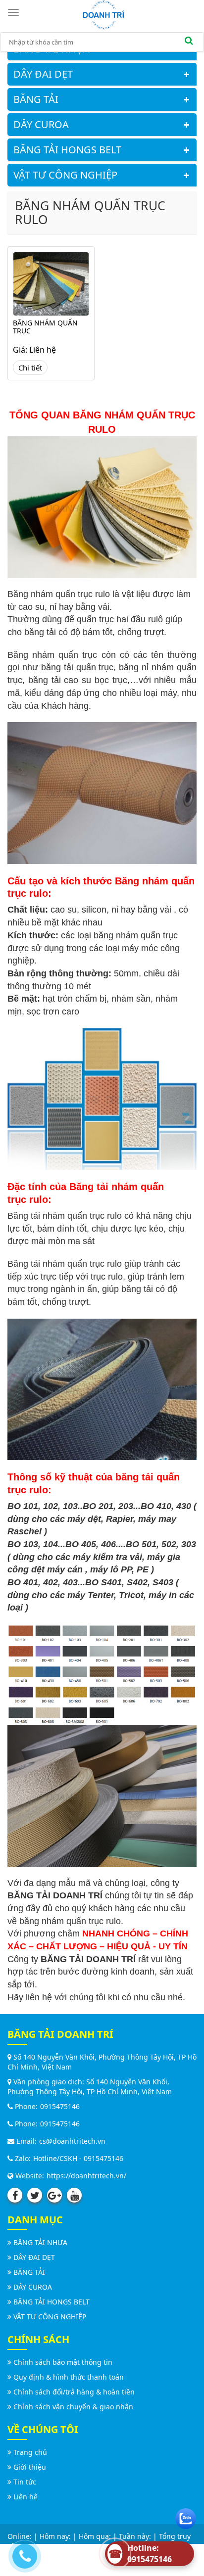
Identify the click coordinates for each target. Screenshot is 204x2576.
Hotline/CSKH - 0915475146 (78, 2158)
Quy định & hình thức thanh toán (69, 2377)
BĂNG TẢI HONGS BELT (67, 150)
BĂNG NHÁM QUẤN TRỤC (45, 327)
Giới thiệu (30, 2467)
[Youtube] (74, 2195)
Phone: (25, 2106)
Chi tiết (30, 368)
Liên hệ (25, 2497)
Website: (29, 2176)
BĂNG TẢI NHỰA (40, 2242)
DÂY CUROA (41, 124)
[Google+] (54, 2195)
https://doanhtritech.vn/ (86, 2176)
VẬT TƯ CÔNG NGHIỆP (65, 175)
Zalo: (22, 2158)
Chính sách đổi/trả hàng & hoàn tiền (74, 2392)
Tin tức (25, 2482)
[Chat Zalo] (186, 2516)
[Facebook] (15, 2195)
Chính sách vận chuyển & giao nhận (73, 2407)
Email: (25, 2141)
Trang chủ (30, 2452)
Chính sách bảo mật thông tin (63, 2362)
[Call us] (22, 2554)
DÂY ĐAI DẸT (43, 74)
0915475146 (60, 2106)
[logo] (103, 14)
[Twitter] (35, 2195)
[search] (189, 42)
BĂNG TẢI (36, 99)
